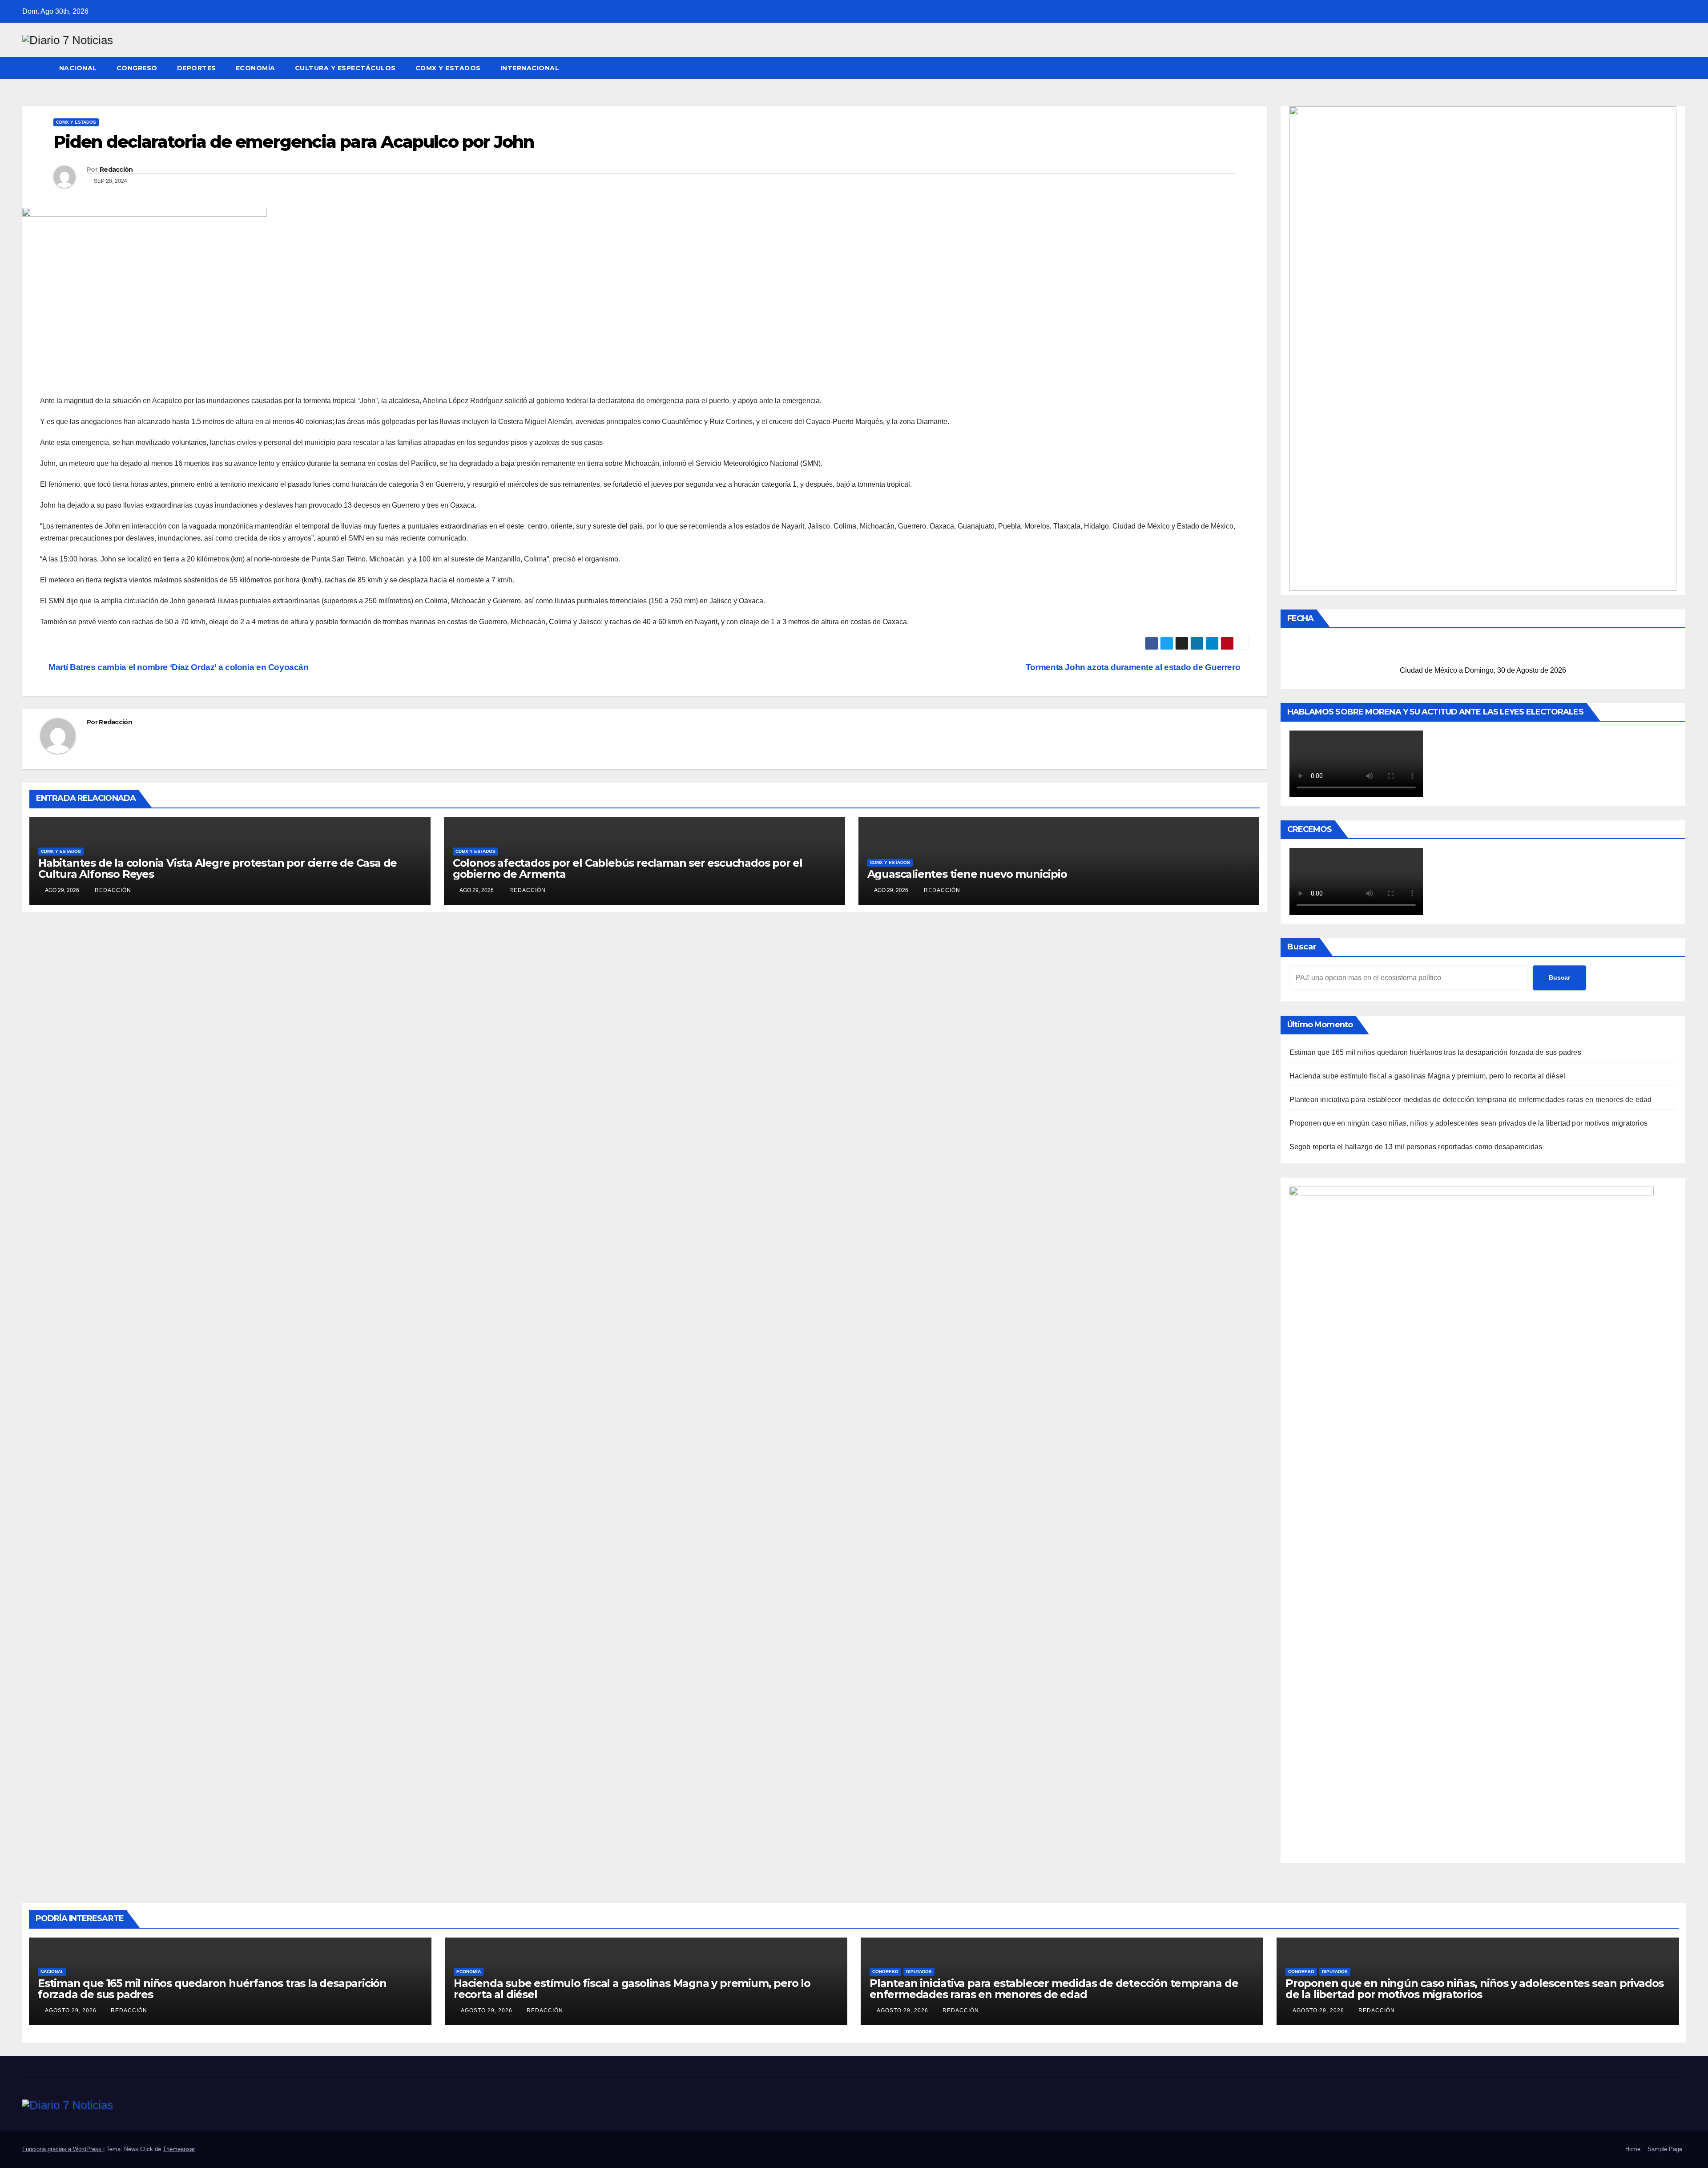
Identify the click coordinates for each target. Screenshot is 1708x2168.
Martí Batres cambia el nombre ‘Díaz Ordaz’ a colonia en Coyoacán (180, 667)
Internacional (530, 68)
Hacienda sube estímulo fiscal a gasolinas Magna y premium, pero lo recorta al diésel (1428, 1076)
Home (1633, 2149)
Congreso (137, 68)
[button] (1680, 68)
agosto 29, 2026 (72, 2011)
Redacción (116, 170)
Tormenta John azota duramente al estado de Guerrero (1134, 667)
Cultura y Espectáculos (345, 68)
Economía (256, 68)
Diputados (919, 1972)
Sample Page (1665, 2149)
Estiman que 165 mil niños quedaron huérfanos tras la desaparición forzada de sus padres (1435, 1052)
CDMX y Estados (448, 68)
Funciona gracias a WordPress (63, 2149)
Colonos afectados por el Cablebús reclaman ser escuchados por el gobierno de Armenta (628, 868)
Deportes (197, 68)
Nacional (78, 68)
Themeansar (179, 2149)
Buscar (1302, 947)
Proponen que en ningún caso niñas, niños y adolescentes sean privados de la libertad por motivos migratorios (1469, 1123)
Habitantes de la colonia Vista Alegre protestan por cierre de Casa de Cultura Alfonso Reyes (218, 868)
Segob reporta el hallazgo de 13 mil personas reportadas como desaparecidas (1416, 1147)
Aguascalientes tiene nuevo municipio (967, 874)
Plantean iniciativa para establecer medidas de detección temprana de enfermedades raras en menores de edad (1471, 1100)
